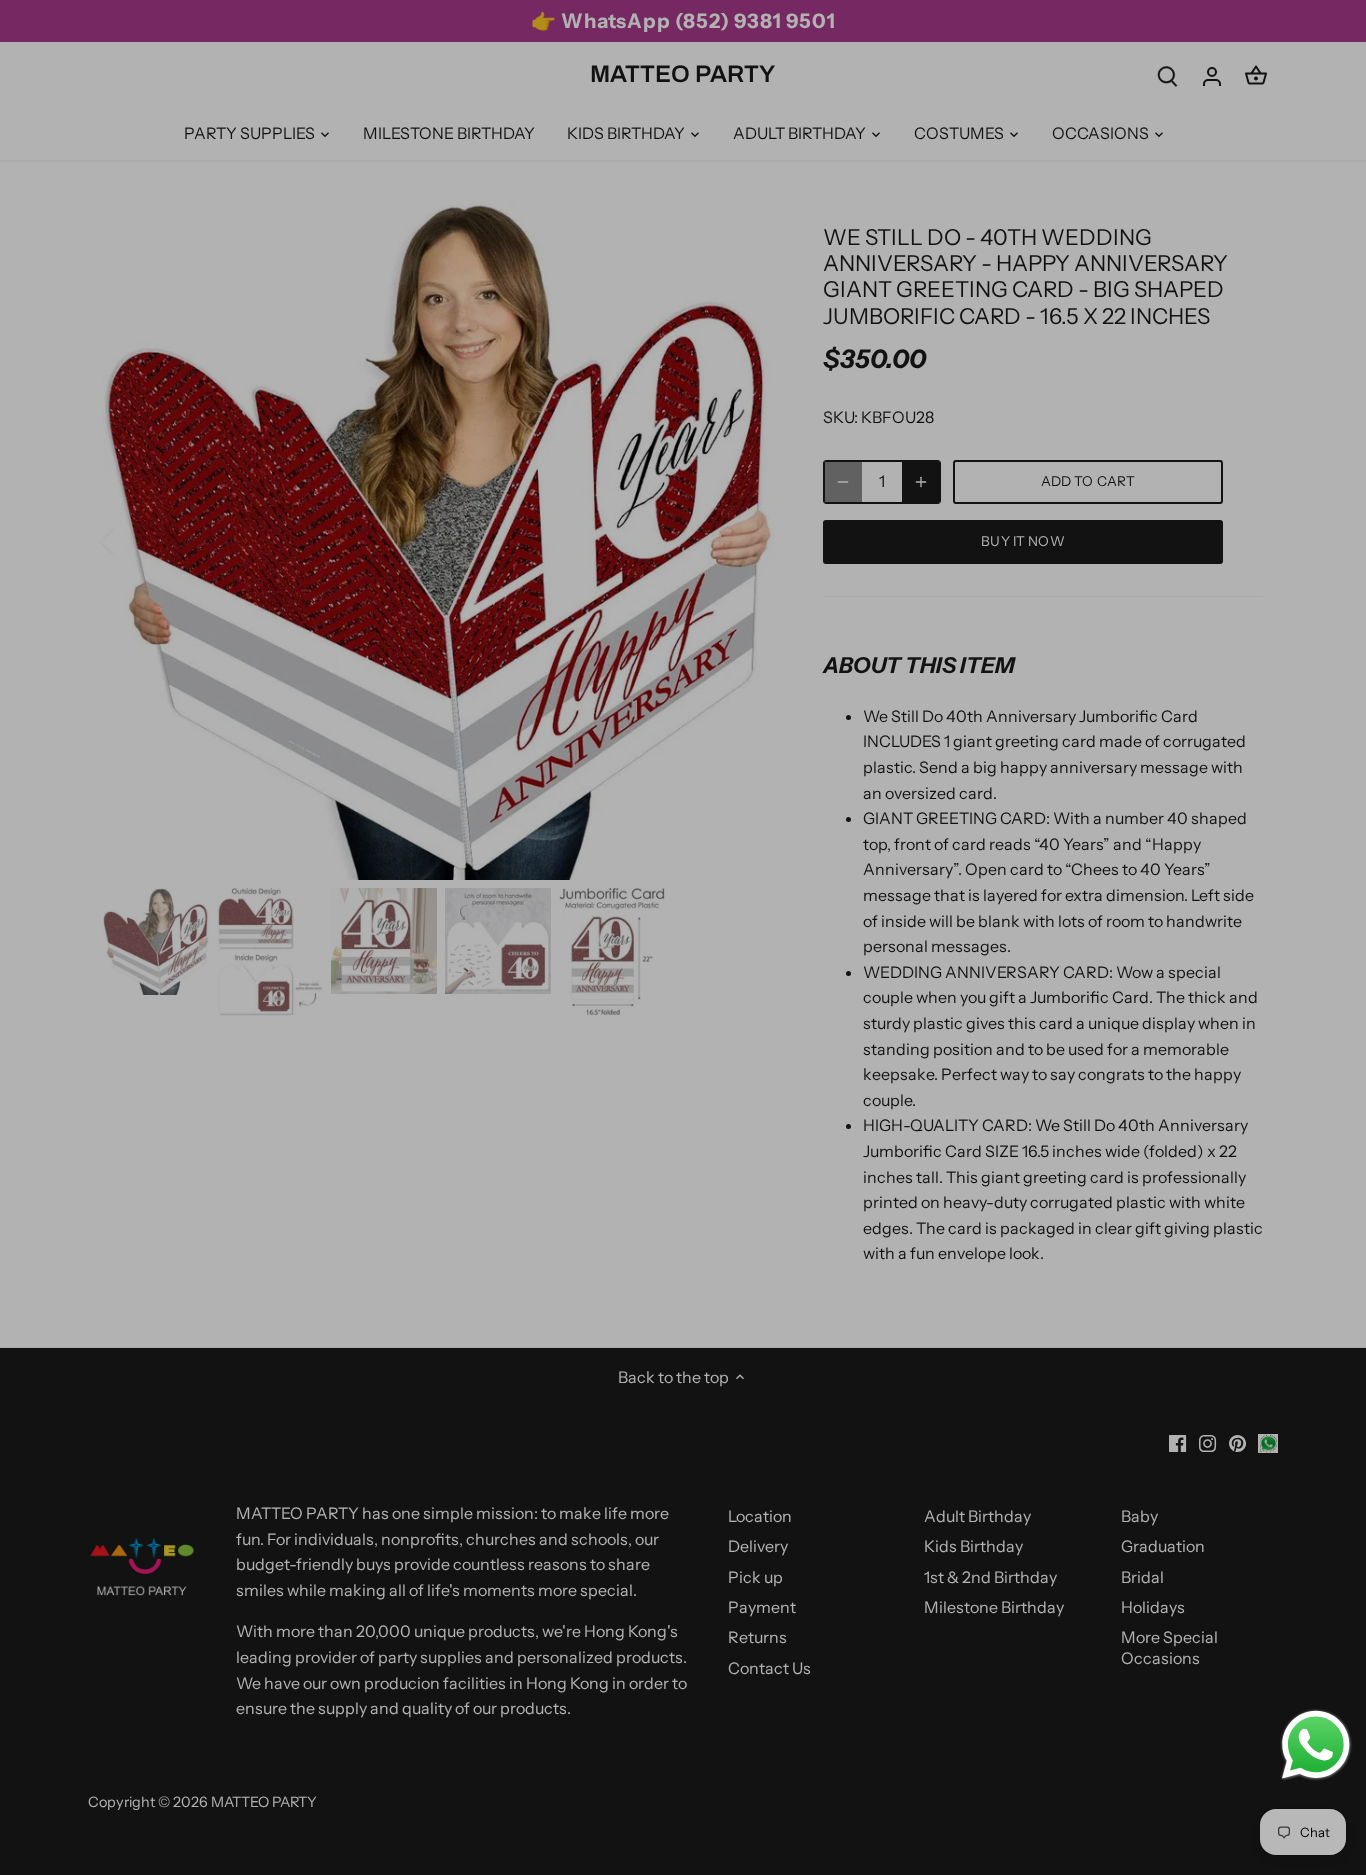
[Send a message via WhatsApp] (1316, 1745)
